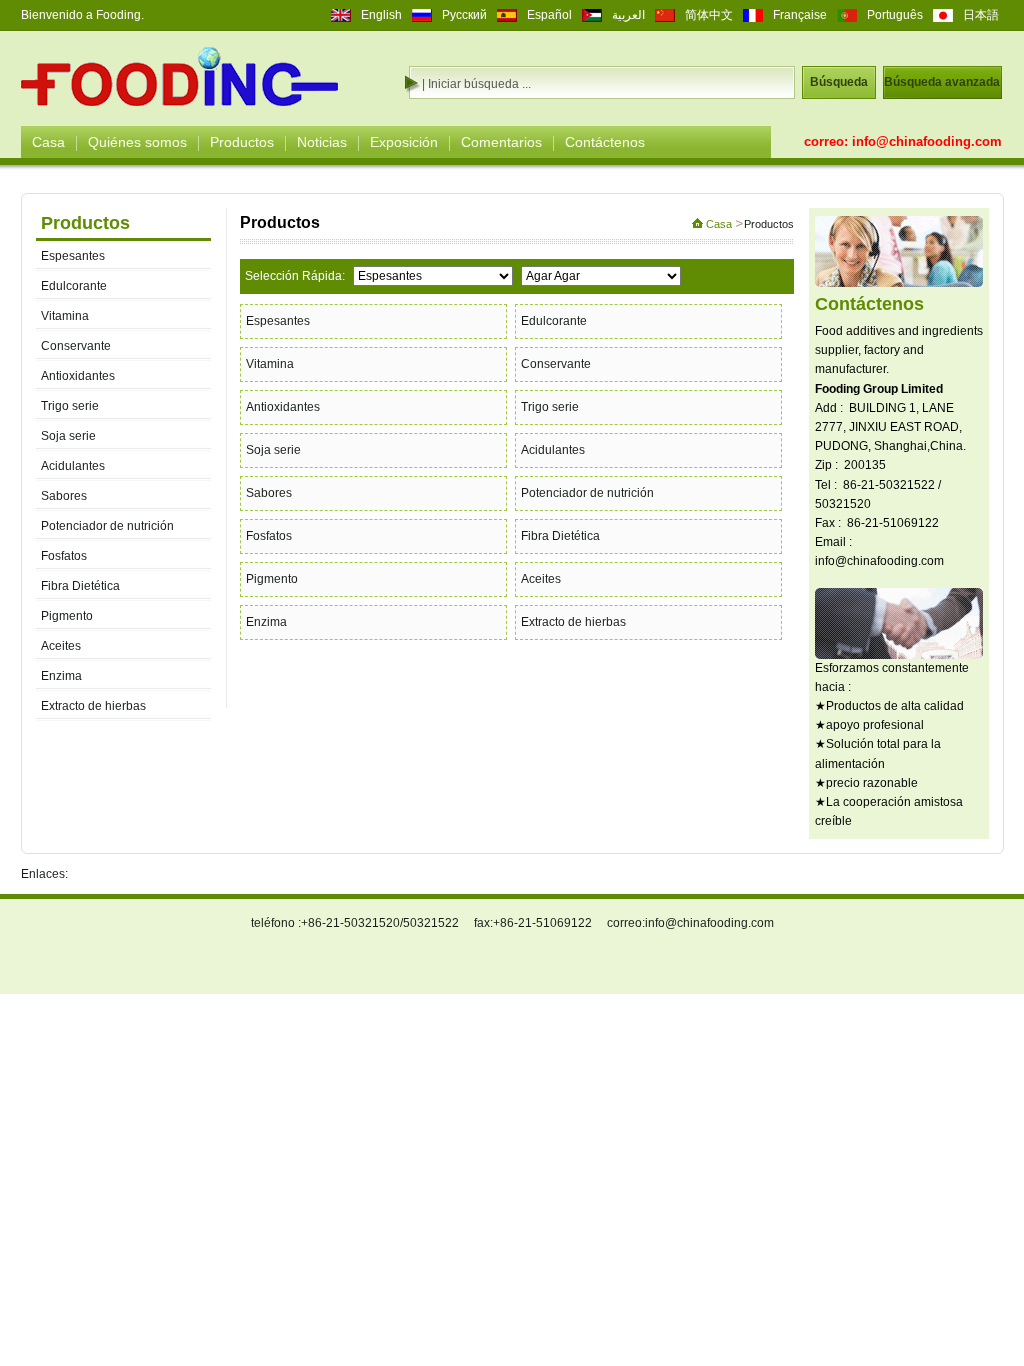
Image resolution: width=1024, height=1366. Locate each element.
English (381, 15)
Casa (48, 142)
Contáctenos (605, 142)
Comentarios (501, 142)
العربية (628, 15)
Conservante (76, 346)
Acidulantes (73, 466)
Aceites (61, 646)
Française (800, 15)
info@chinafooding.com (927, 141)
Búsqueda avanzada (942, 82)
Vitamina (65, 316)
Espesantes (73, 256)
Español (549, 15)
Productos (242, 142)
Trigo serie (70, 406)
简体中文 (709, 15)
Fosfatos (64, 556)
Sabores (64, 496)
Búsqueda (839, 82)
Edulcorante (74, 286)
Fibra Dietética (80, 586)
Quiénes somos (137, 142)
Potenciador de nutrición (107, 526)
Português (895, 15)
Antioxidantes (78, 376)
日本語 (981, 15)
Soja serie (68, 436)
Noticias (322, 142)
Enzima (61, 676)
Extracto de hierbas (93, 706)
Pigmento (67, 616)
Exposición (404, 142)
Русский (464, 15)
